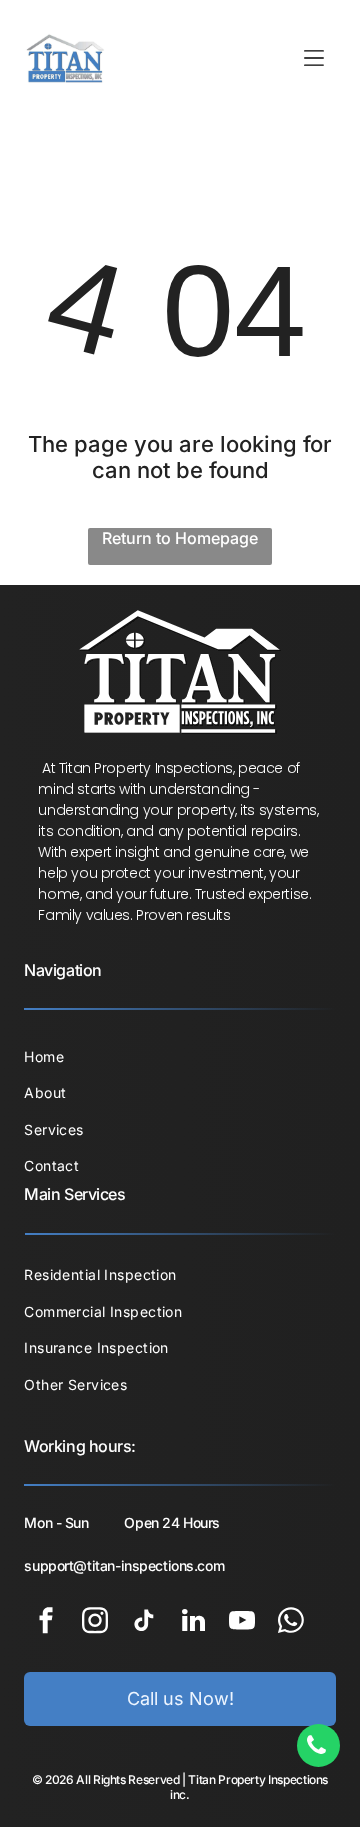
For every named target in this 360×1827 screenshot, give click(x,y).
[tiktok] (144, 1623)
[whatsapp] (291, 1623)
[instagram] (95, 1623)
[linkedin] (193, 1623)
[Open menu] (314, 58)
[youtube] (242, 1623)
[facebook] (46, 1623)
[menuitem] (179, 1056)
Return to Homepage (180, 538)
